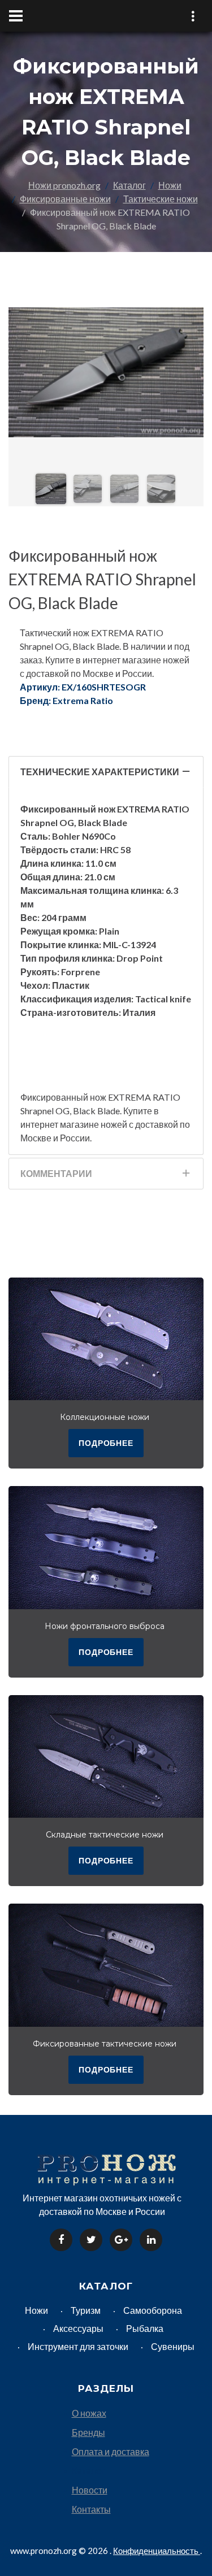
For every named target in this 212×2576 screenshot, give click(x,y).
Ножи (170, 185)
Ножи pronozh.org (64, 185)
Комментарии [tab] (56, 1173)
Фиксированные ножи (65, 199)
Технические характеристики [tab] (100, 772)
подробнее (106, 1443)
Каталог (129, 185)
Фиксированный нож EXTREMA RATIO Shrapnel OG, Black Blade (102, 579)
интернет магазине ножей (74, 1124)
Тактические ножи (161, 199)
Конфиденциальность (157, 2551)
